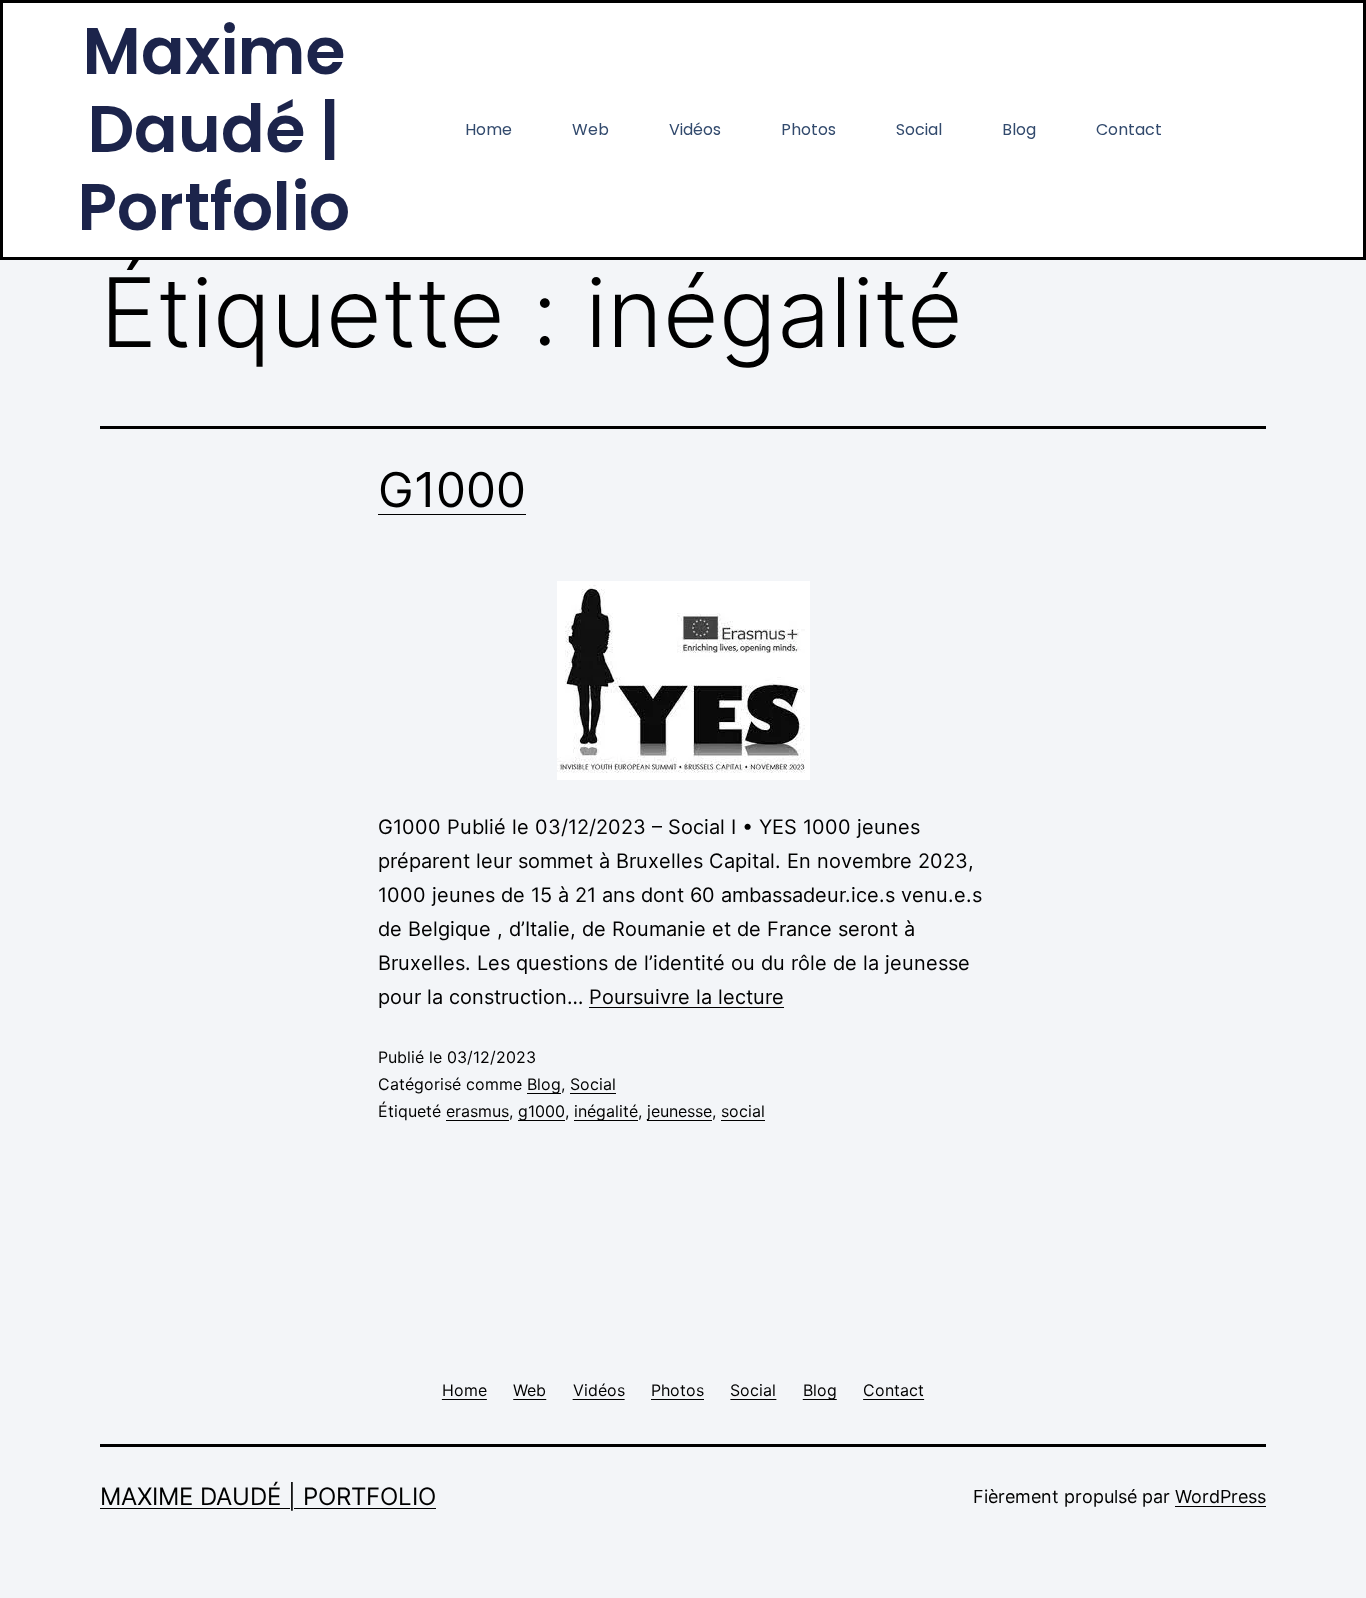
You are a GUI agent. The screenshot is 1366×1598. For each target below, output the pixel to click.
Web (590, 129)
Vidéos (695, 129)
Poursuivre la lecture (686, 997)
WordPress (1220, 1496)
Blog (1019, 129)
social (743, 1111)
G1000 (452, 489)
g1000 (541, 1111)
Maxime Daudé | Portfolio (268, 1496)
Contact (1129, 129)
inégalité (606, 1111)
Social (919, 129)
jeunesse (679, 1111)
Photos (808, 129)
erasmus (477, 1111)
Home (488, 129)
